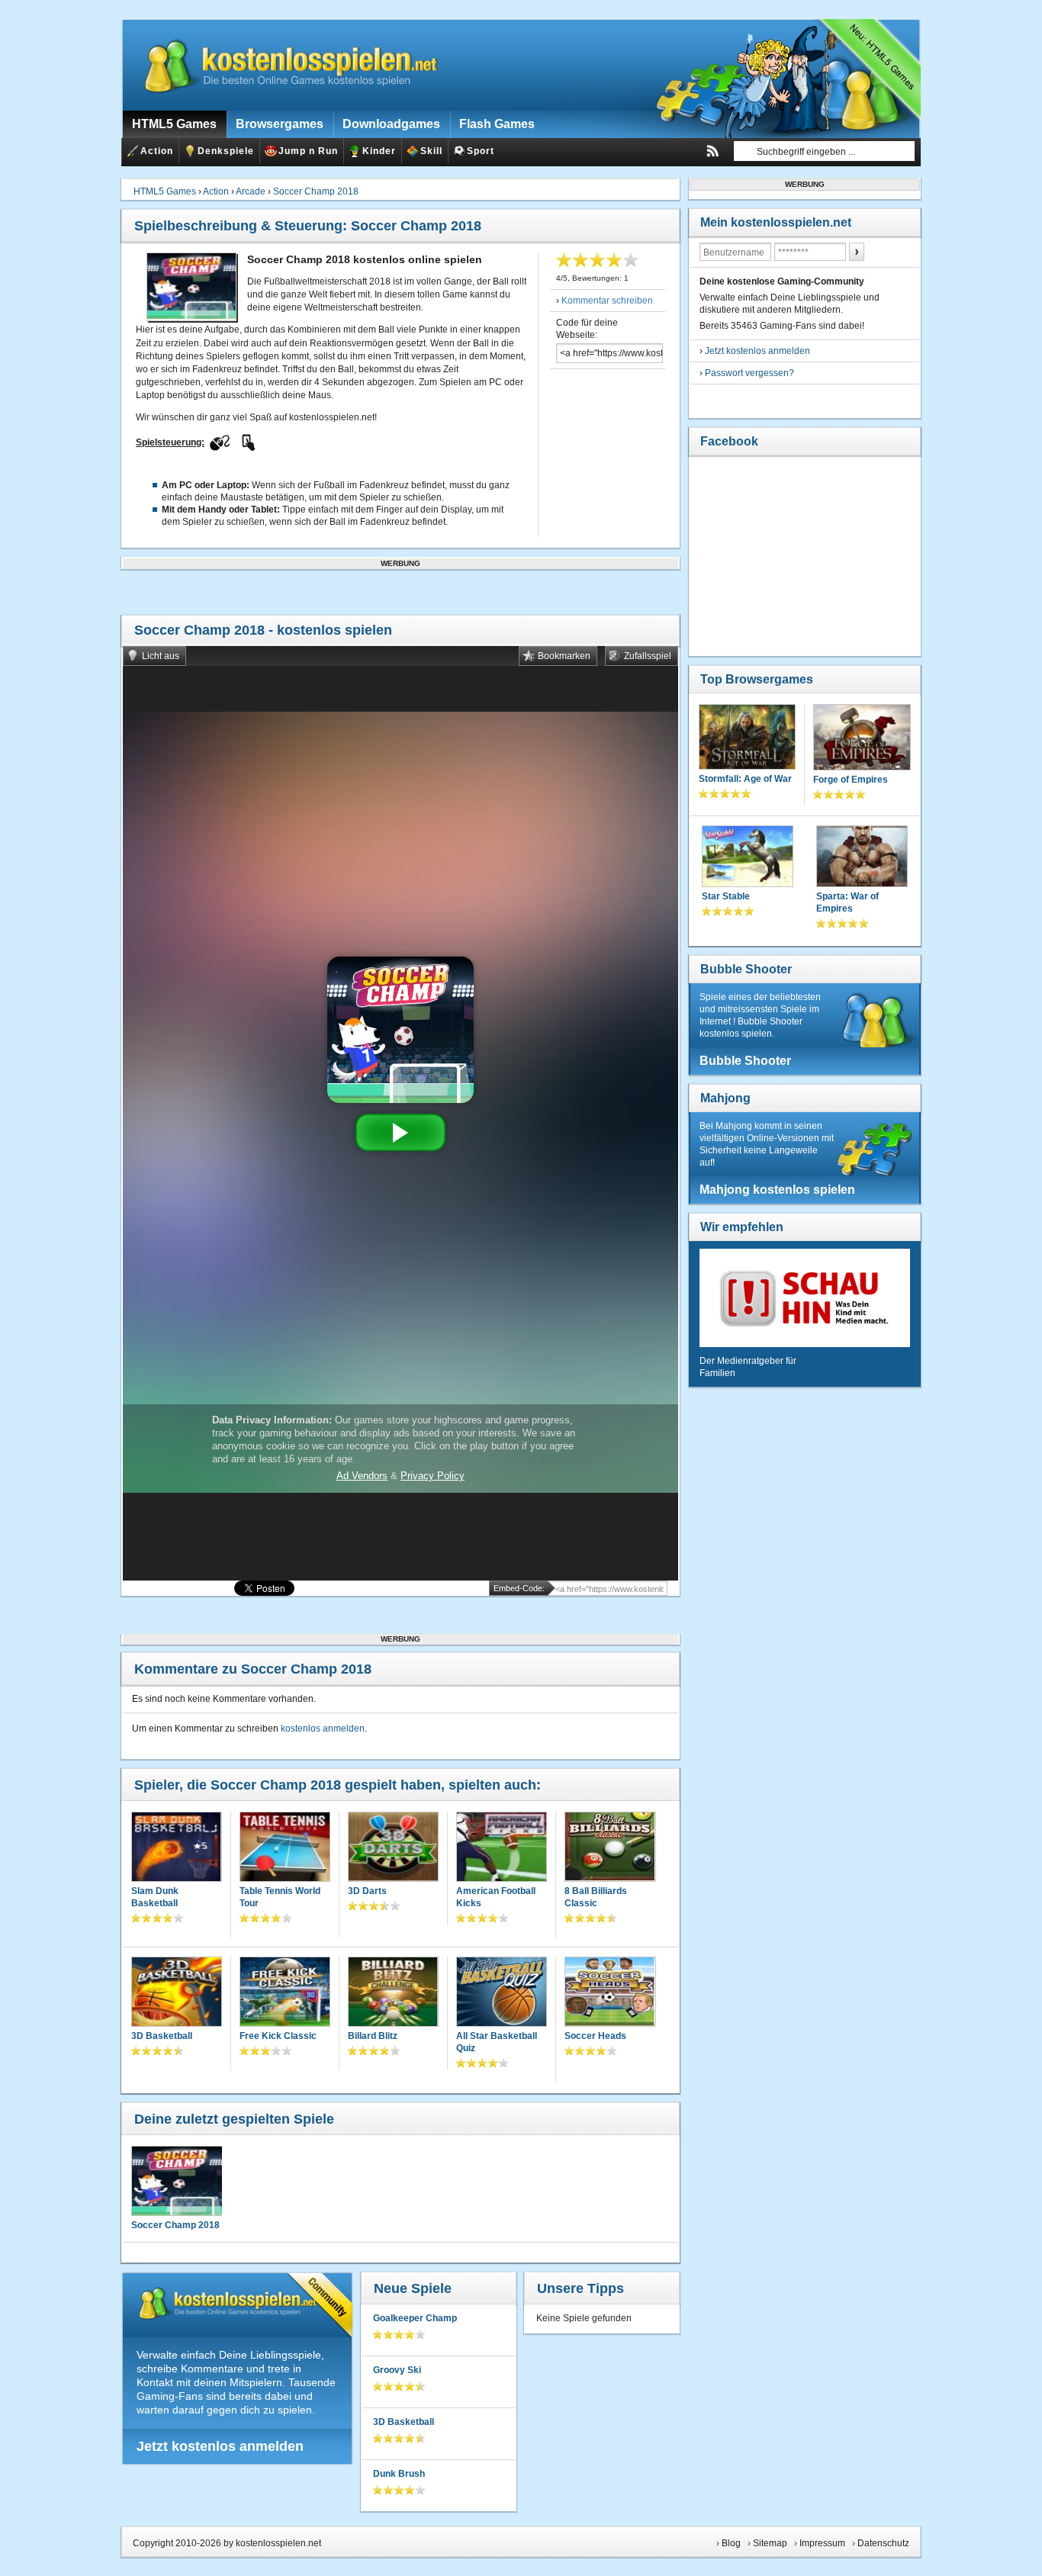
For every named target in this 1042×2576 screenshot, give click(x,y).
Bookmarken (564, 656)
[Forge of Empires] (862, 739)
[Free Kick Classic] (285, 1993)
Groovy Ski (397, 2370)
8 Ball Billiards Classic (596, 1897)
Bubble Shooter (746, 969)
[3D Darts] (393, 1848)
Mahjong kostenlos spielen (777, 1190)
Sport (481, 151)
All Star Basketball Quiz (497, 2042)
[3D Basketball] (177, 1993)
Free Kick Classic (278, 2036)
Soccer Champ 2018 (316, 191)
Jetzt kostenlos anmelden (220, 2446)
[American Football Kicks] (502, 1848)
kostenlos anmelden (323, 1729)
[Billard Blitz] (393, 1993)
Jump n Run (308, 151)
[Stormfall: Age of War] (747, 738)
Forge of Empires (851, 780)
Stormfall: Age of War (745, 779)
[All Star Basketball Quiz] (502, 1993)
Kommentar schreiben (607, 301)
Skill (431, 151)
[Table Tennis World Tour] (285, 1848)
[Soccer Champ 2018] (176, 2181)
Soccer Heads (595, 2036)
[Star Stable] (748, 858)
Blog (731, 2543)
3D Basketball (162, 2036)
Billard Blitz (373, 2036)
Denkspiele (226, 151)
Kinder (379, 151)
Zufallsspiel (648, 656)
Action (157, 151)
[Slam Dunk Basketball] (177, 1848)
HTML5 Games (165, 191)
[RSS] (712, 151)
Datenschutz (883, 2543)
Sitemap (770, 2543)
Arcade (251, 191)
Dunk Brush (399, 2474)
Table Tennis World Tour (280, 1897)
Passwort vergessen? (749, 373)
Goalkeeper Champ (415, 2318)
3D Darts (367, 1891)
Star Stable (726, 896)
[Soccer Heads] (610, 1993)
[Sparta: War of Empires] (862, 858)
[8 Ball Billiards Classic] (610, 1848)
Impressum (822, 2543)
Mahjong (725, 1098)
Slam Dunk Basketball (155, 1897)
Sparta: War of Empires (847, 902)
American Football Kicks (496, 1897)
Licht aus (161, 656)
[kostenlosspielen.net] (281, 65)
